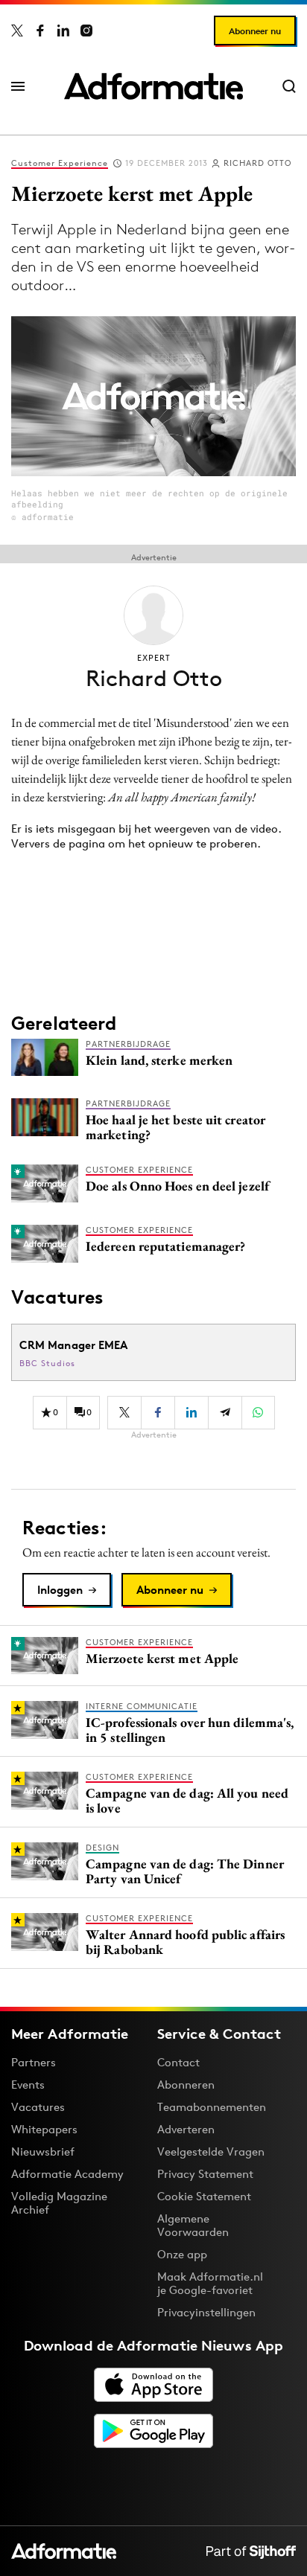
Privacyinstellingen (206, 2313)
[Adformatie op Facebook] (40, 31)
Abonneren (186, 2085)
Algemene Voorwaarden (193, 2225)
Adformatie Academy (67, 2174)
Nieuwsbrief (43, 2152)
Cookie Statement (204, 2196)
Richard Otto (257, 163)
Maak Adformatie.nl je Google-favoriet (210, 2283)
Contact (178, 2062)
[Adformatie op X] (17, 31)
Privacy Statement (205, 2174)
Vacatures (38, 2107)
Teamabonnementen (212, 2107)
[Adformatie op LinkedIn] (63, 31)
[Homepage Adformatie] (153, 86)
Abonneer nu (255, 31)
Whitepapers (44, 2129)
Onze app (182, 2254)
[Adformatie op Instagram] (86, 31)
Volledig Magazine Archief (59, 2203)
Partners (34, 2062)
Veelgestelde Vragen (211, 2152)
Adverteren (186, 2129)
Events (28, 2085)
